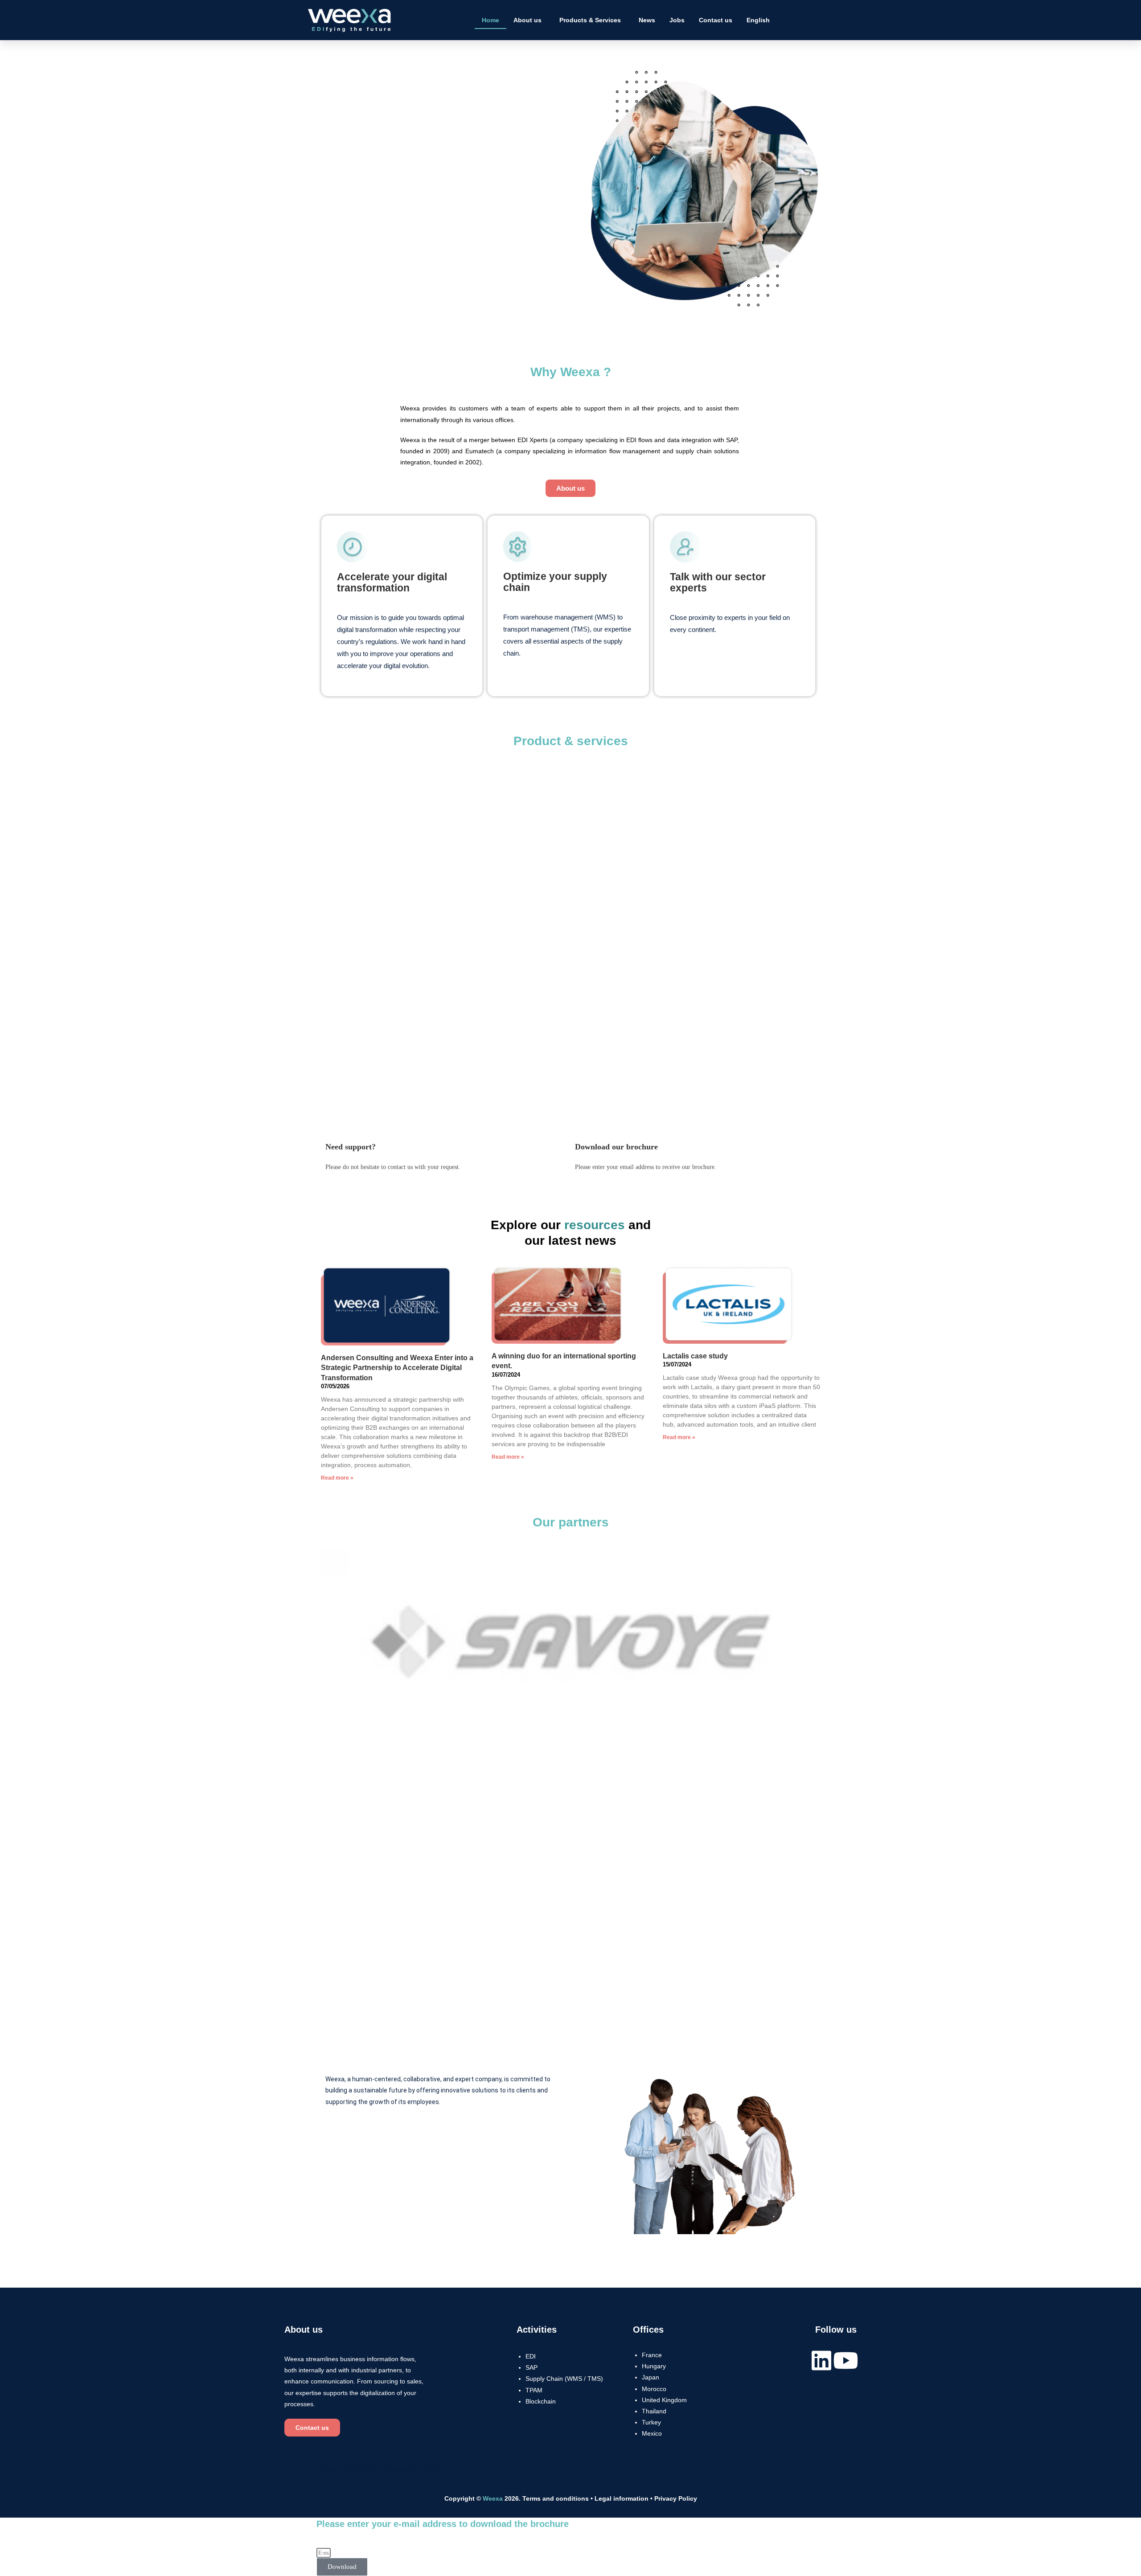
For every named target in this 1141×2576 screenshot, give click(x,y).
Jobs (677, 20)
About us (527, 20)
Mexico (652, 2433)
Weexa (493, 2498)
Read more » (337, 1478)
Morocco (654, 2389)
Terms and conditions (556, 2498)
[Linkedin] (821, 2360)
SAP (532, 2367)
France (652, 2355)
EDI (531, 2356)
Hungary (654, 2366)
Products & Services (590, 20)
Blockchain (541, 2401)
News (647, 20)
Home (490, 20)
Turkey (651, 2422)
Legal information (622, 2498)
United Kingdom (664, 2400)
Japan (651, 2377)
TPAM (534, 2390)
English (758, 20)
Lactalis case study (695, 1356)
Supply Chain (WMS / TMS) (564, 2379)
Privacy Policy (676, 2498)
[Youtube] (845, 2360)
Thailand (654, 2411)
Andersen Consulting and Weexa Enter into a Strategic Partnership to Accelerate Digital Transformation (397, 1368)
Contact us (716, 20)
